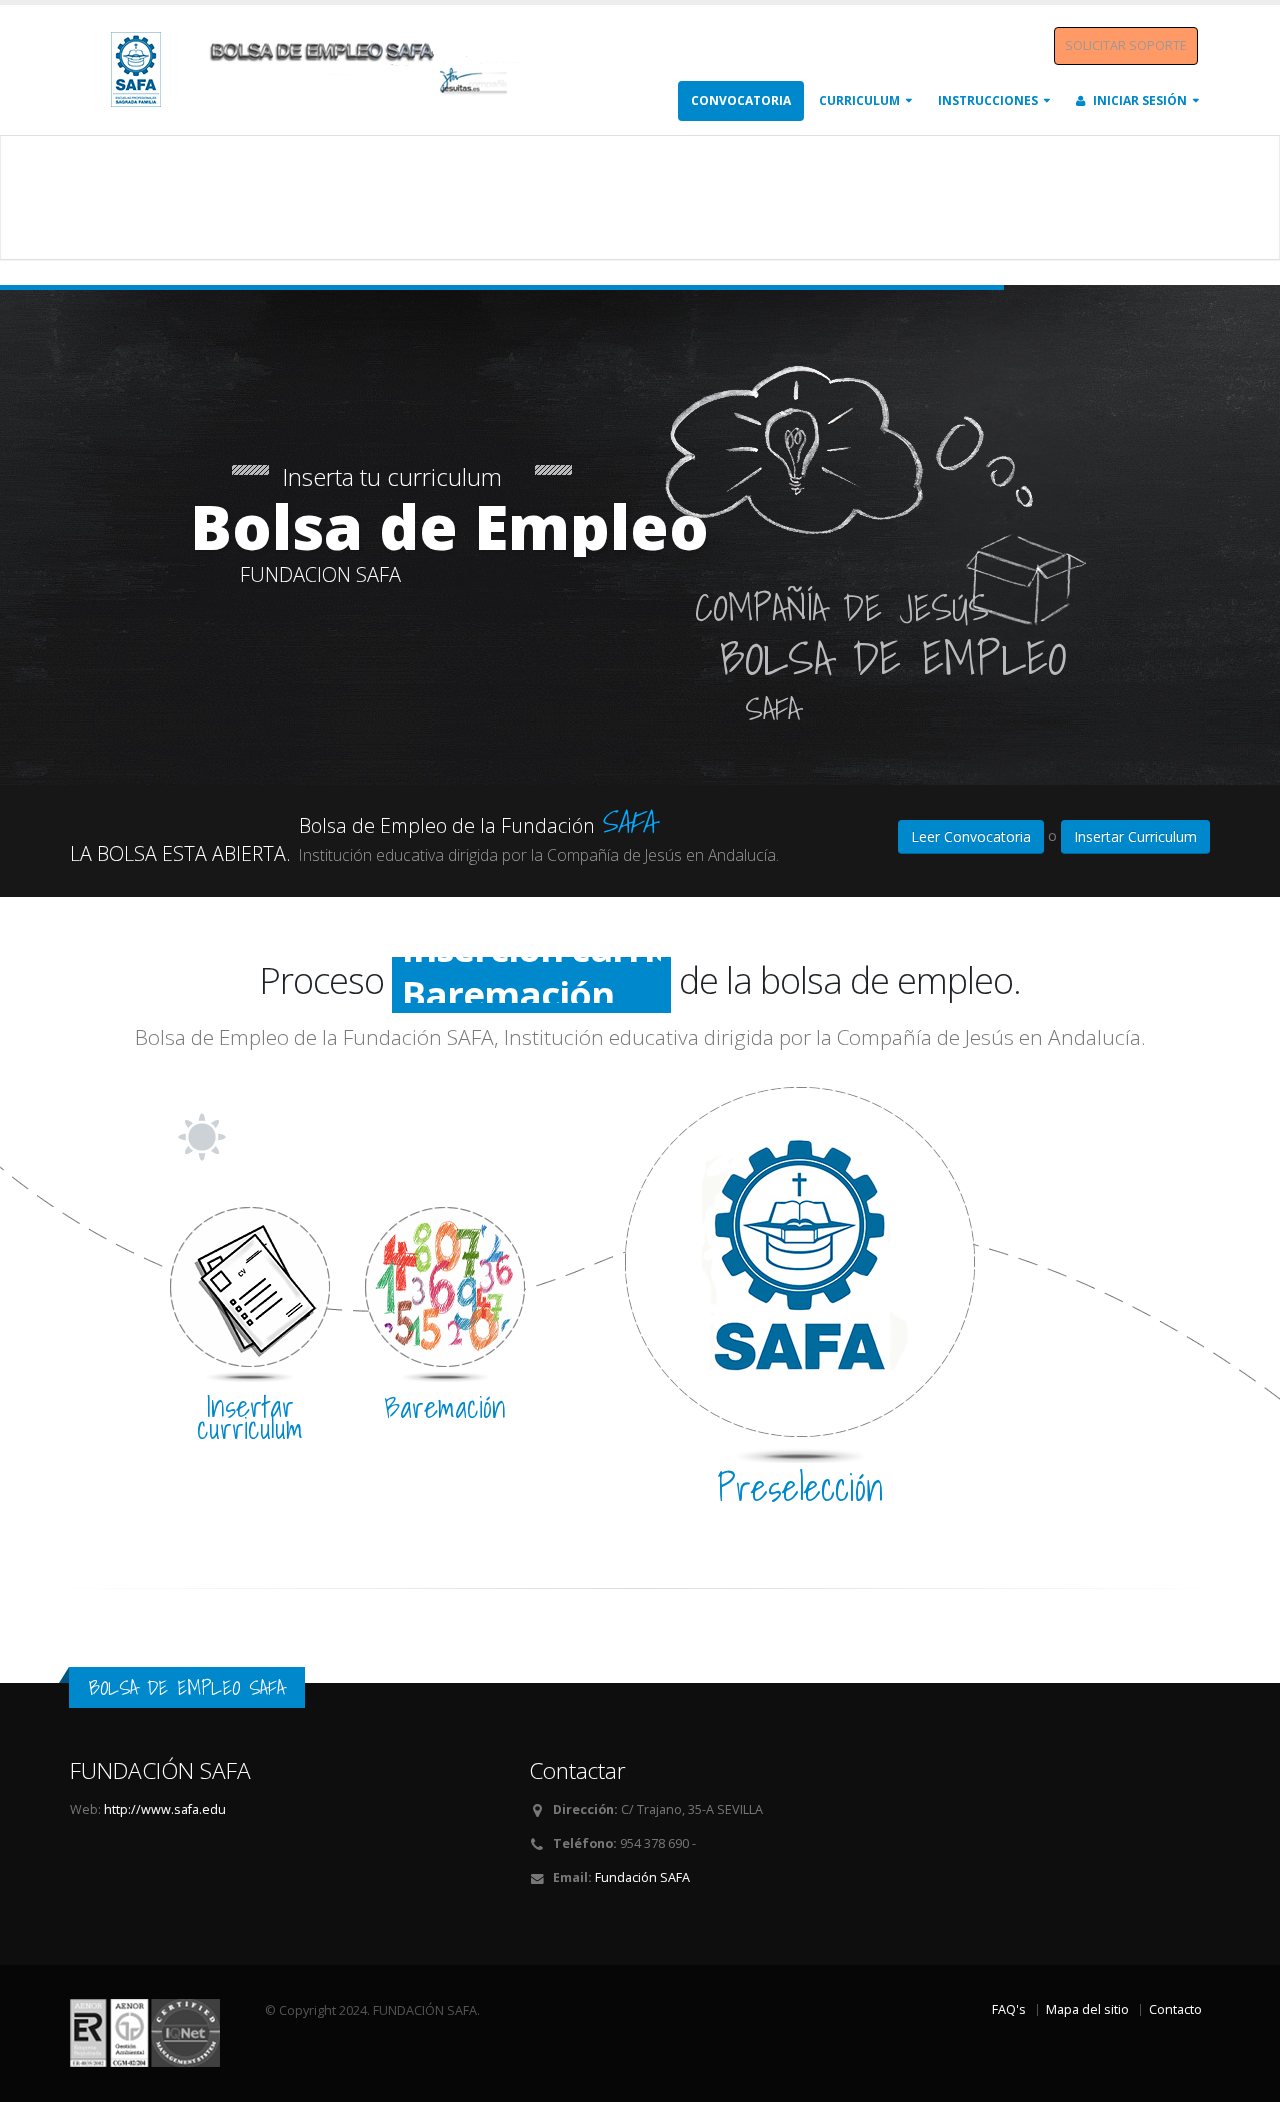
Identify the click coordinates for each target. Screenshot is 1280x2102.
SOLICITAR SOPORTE (1126, 45)
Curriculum (859, 100)
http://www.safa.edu (165, 1809)
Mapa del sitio (1087, 2009)
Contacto (1175, 2009)
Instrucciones (988, 100)
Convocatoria (741, 100)
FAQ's (1009, 2009)
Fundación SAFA (642, 1877)
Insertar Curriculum (1135, 836)
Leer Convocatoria (971, 836)
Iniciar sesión (1138, 100)
